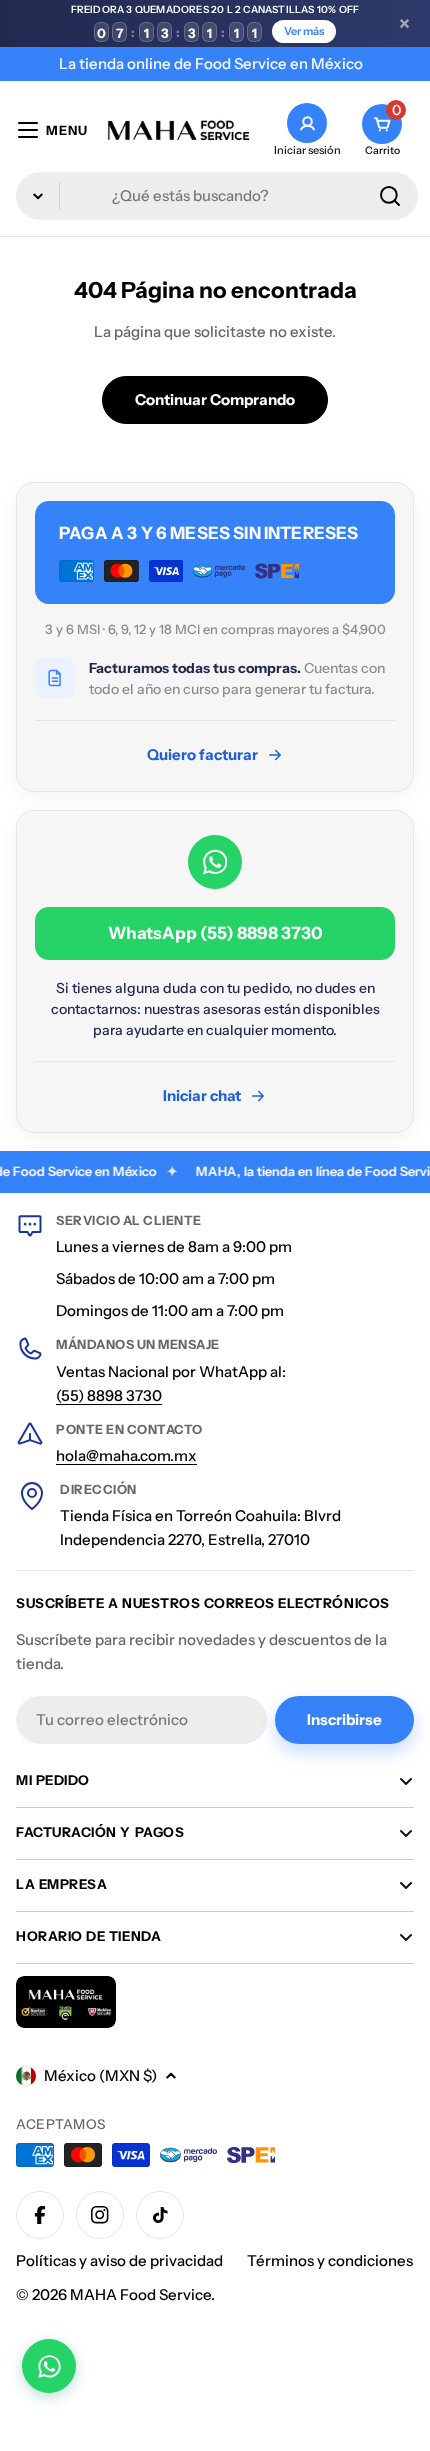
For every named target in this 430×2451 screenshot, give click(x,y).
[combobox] (217, 196)
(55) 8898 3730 (109, 1395)
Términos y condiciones (330, 2260)
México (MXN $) (100, 2075)
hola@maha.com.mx (126, 1455)
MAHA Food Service (140, 2294)
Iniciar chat (202, 1095)
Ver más (304, 31)
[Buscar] (390, 196)
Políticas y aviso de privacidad (119, 2260)
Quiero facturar (202, 754)
